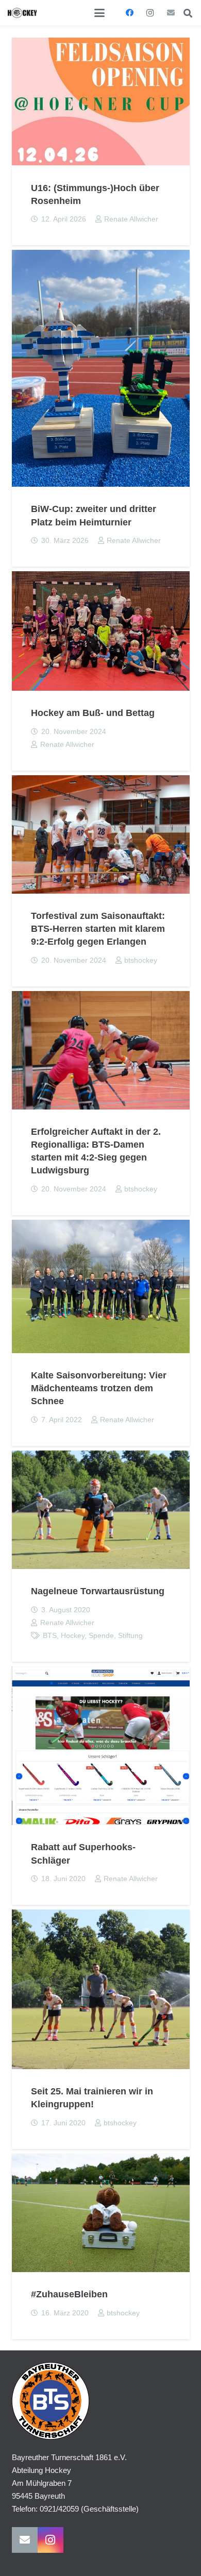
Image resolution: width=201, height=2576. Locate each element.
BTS (50, 1636)
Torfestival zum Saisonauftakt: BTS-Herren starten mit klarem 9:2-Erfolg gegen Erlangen (98, 929)
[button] (99, 13)
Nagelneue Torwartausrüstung (98, 1591)
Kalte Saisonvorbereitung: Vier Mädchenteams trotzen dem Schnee (99, 1388)
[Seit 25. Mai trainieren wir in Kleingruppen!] (101, 1989)
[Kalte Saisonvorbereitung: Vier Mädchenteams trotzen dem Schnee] (101, 1286)
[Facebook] (129, 13)
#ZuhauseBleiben (69, 2294)
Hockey (73, 1636)
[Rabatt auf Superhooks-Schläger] (101, 1746)
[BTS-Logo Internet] (101, 2401)
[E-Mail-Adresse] (171, 13)
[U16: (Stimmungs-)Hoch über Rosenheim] (101, 102)
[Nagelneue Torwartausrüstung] (101, 1510)
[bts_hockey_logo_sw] (22, 13)
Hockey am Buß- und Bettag (93, 713)
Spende (101, 1636)
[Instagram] (150, 13)
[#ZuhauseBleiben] (101, 2213)
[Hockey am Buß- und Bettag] (101, 631)
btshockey (141, 960)
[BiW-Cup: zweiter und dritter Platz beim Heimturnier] (101, 368)
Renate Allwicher (131, 219)
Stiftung (130, 1636)
